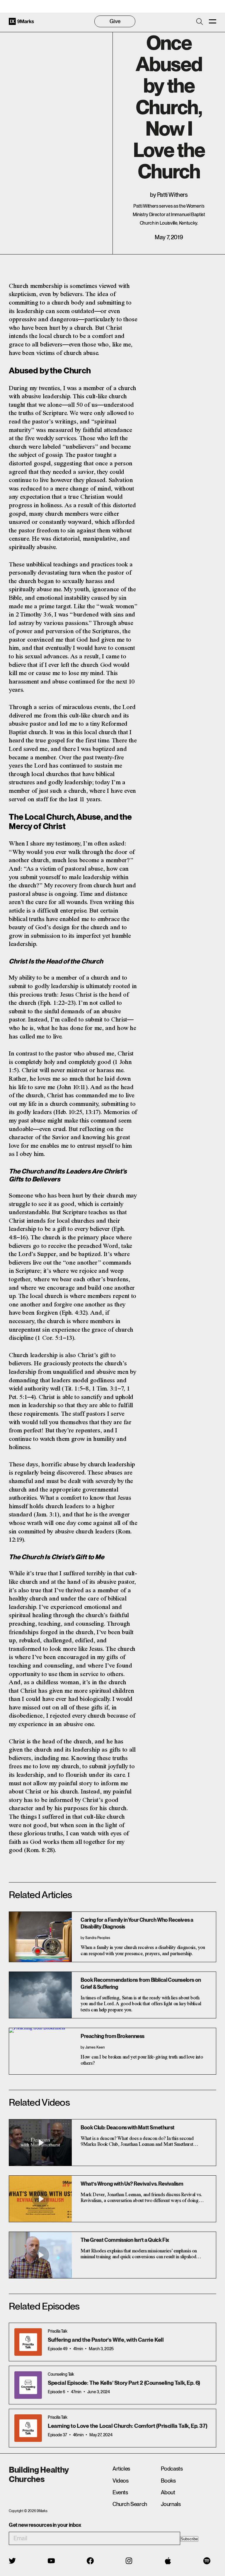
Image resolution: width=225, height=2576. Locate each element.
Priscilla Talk (57, 2331)
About (168, 2492)
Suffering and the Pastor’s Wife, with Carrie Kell (106, 2340)
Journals (171, 2504)
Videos (121, 2481)
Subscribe (189, 2539)
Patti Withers (172, 195)
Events (120, 2492)
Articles (121, 2469)
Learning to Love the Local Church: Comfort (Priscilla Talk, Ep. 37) (127, 2426)
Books (168, 2481)
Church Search (130, 2504)
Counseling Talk (61, 2374)
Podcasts (172, 2469)
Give (115, 21)
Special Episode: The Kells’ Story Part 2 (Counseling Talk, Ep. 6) (124, 2383)
